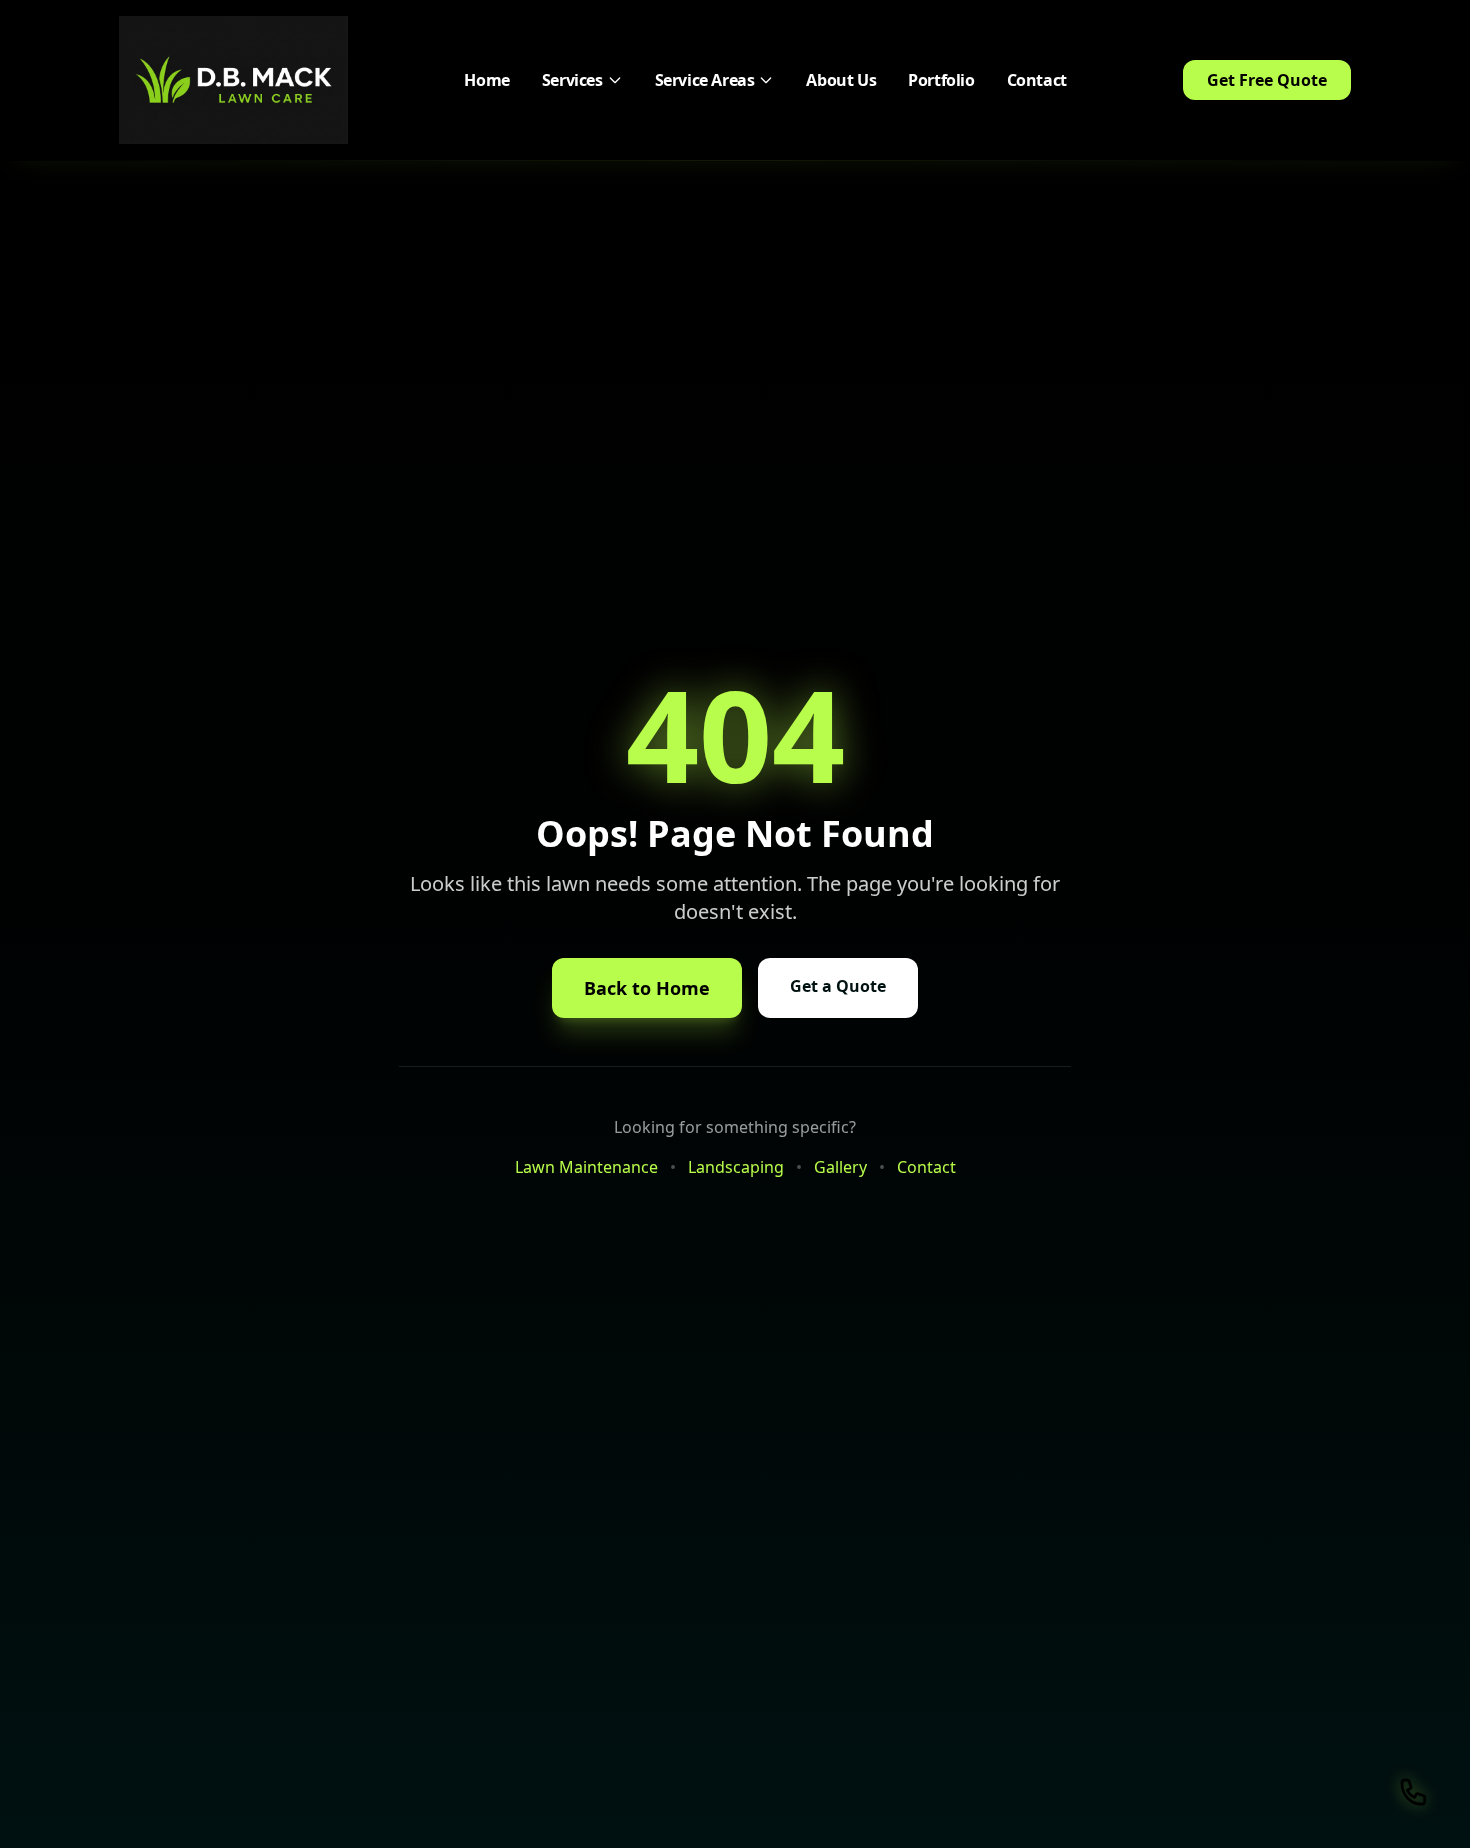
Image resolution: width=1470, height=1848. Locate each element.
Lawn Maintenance (586, 1167)
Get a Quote (838, 986)
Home (486, 80)
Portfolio (941, 80)
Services (572, 80)
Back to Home (647, 988)
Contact (1037, 80)
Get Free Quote (1267, 80)
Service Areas (705, 80)
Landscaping (736, 1167)
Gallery (840, 1167)
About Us (841, 80)
